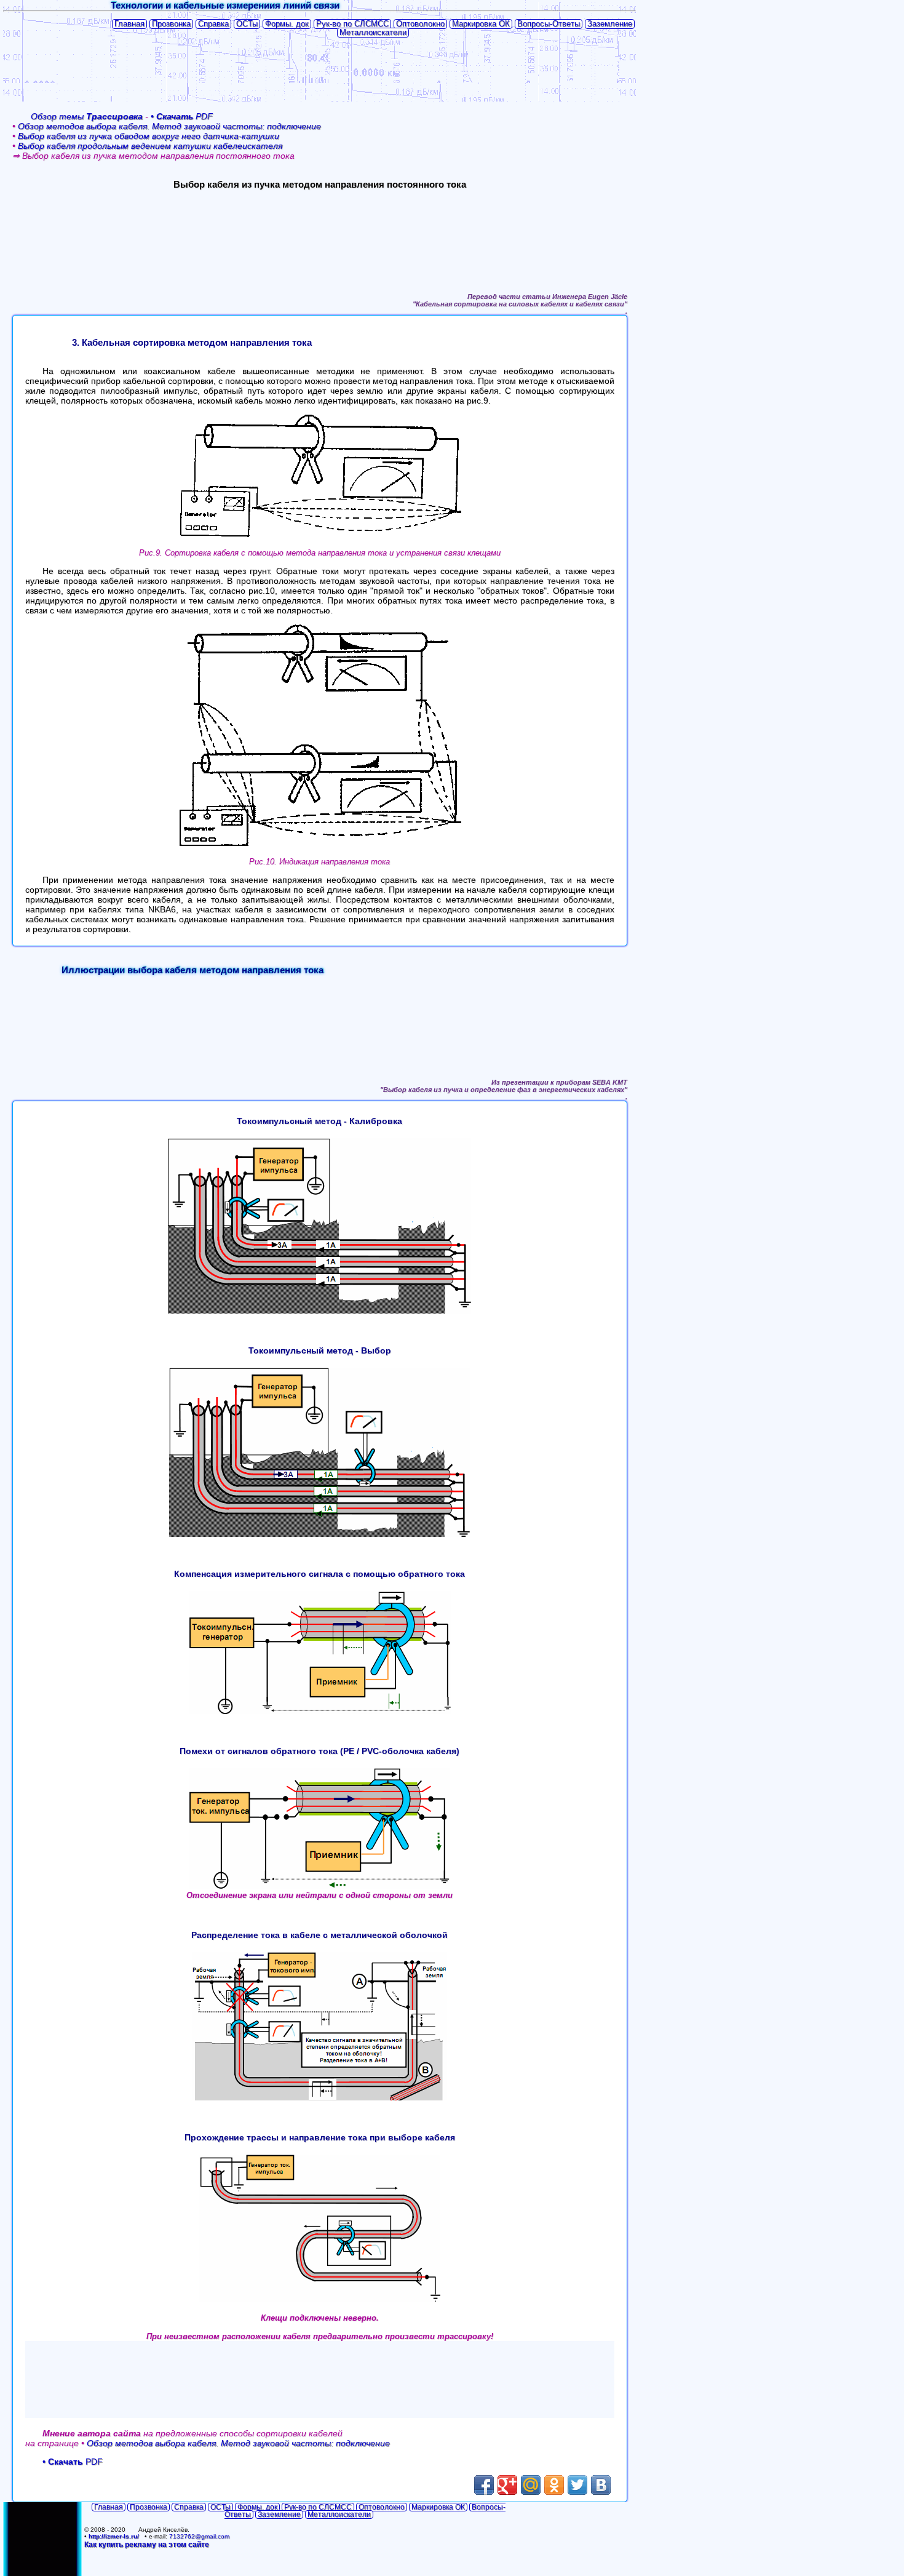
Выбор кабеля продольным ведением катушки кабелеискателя (150, 146)
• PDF (182, 116)
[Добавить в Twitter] (577, 2485)
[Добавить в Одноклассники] (554, 2485)
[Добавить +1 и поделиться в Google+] (507, 2485)
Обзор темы (87, 116)
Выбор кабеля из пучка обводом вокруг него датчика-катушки (149, 136)
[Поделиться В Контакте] (601, 2485)
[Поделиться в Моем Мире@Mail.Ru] (531, 2485)
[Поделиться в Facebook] (484, 2485)
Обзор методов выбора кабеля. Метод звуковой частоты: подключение (169, 126)
